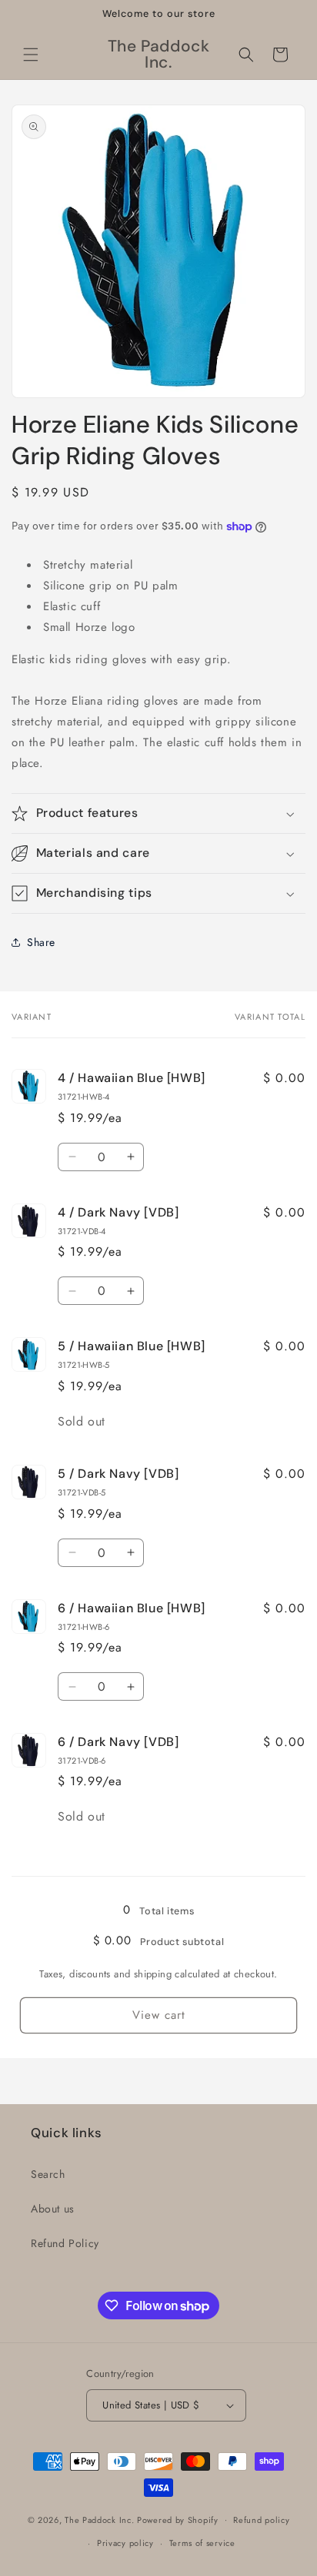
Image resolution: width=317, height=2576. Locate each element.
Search (48, 2174)
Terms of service (202, 2543)
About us (53, 2209)
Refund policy (261, 2520)
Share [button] (41, 942)
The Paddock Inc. (99, 2519)
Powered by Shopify (178, 2519)
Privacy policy (125, 2543)
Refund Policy (65, 2243)
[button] (31, 55)
